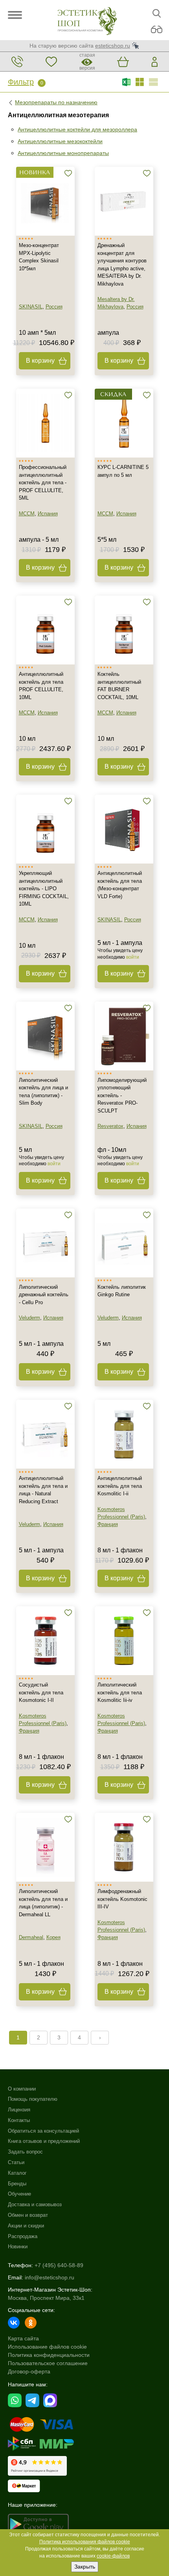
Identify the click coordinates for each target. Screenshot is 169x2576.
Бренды (17, 2184)
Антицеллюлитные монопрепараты (63, 153)
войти (133, 957)
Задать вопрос (25, 2152)
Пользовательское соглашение (48, 2363)
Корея (53, 1937)
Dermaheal (31, 1937)
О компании (22, 2089)
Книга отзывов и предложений (44, 2141)
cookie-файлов (113, 2556)
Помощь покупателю (33, 2099)
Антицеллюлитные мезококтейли (60, 141)
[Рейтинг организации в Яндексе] (37, 2466)
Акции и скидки (26, 2226)
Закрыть (85, 2567)
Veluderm (29, 1318)
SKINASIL (31, 307)
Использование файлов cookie (47, 2347)
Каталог (17, 2173)
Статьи (16, 2162)
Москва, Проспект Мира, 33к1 (46, 2298)
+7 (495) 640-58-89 (59, 2265)
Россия (54, 307)
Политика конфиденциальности (49, 2355)
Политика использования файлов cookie (85, 2542)
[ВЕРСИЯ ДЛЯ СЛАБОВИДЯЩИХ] (157, 30)
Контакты (19, 2120)
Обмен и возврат (28, 2215)
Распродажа (23, 2236)
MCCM (27, 514)
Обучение (19, 2194)
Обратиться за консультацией (43, 2131)
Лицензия (19, 2110)
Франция (108, 1524)
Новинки (18, 2247)
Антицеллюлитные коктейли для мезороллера (77, 129)
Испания (48, 514)
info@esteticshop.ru (50, 2277)
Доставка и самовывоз (35, 2204)
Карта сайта (23, 2338)
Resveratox (110, 1126)
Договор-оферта (29, 2371)
